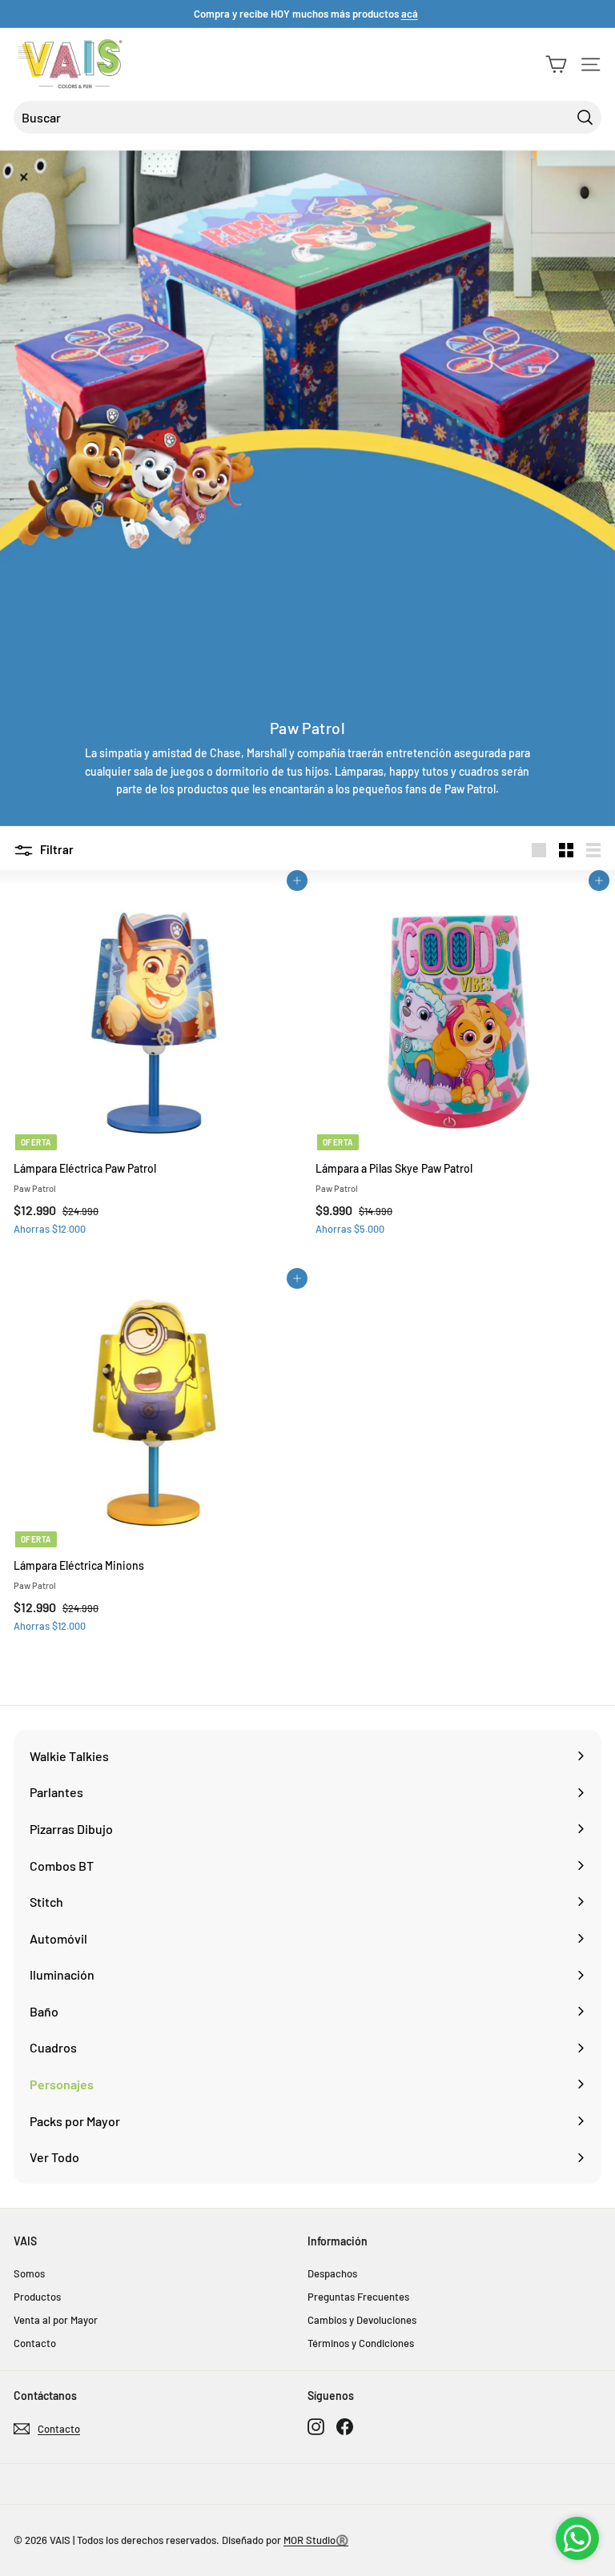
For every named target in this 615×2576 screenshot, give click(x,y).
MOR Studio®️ (316, 2540)
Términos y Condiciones (361, 2343)
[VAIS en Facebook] (345, 2426)
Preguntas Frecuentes (358, 2297)
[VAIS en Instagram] (316, 2426)
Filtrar (56, 849)
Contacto (35, 2343)
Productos (37, 2297)
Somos (29, 2273)
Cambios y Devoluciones (362, 2320)
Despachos (332, 2273)
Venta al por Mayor (56, 2320)
